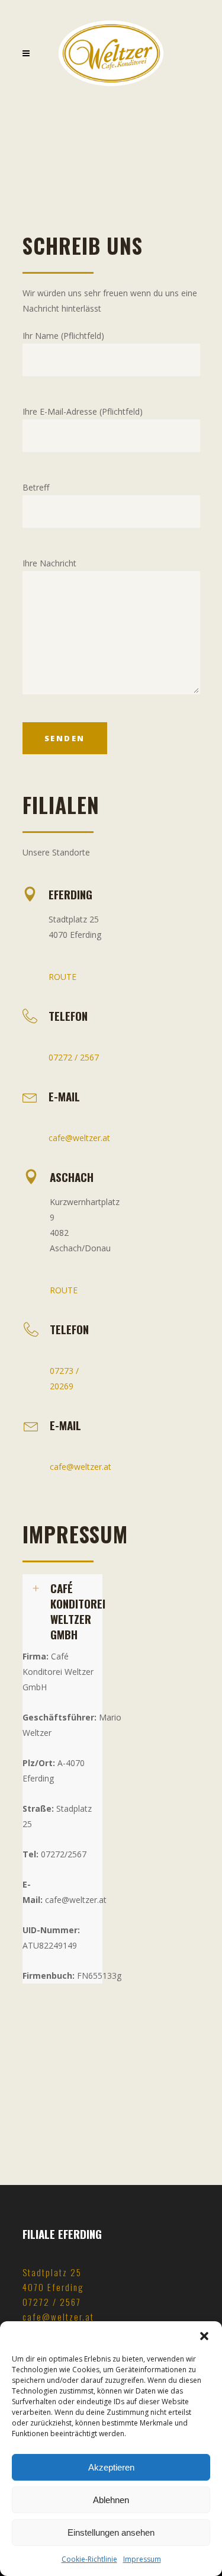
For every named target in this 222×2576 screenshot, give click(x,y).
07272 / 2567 (74, 1057)
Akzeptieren (111, 2467)
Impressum (142, 2559)
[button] (204, 2336)
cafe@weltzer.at (79, 1138)
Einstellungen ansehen (111, 2532)
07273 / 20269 (64, 1378)
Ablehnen (111, 2500)
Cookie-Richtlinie (89, 2559)
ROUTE (62, 977)
